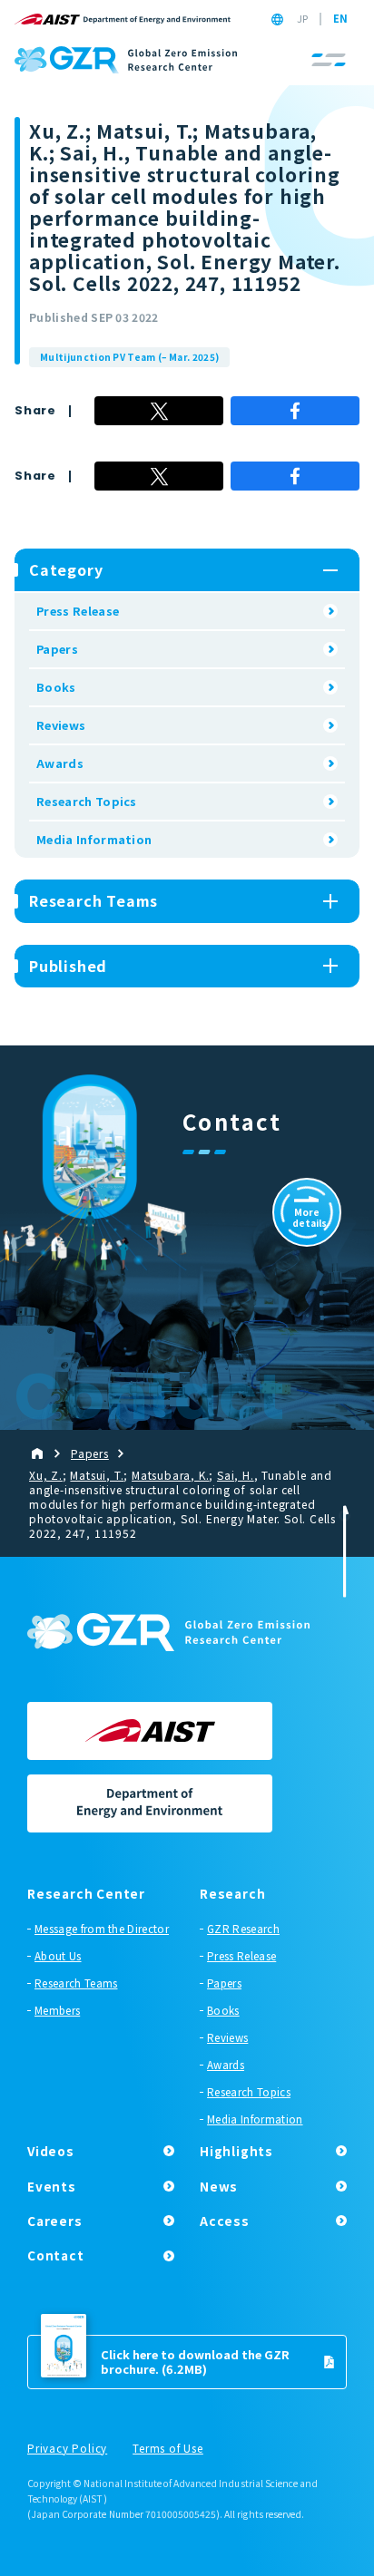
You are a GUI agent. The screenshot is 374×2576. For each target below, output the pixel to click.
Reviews (61, 725)
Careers (55, 2221)
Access (225, 2221)
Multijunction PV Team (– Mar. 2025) (129, 357)
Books (56, 687)
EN (340, 19)
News (219, 2186)
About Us (58, 1956)
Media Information (94, 839)
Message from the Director (102, 1929)
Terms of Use (168, 2449)
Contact (56, 2255)
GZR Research (243, 1929)
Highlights (236, 2151)
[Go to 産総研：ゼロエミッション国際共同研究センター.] (44, 1453)
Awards (60, 763)
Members (57, 2010)
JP (302, 19)
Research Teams (76, 1983)
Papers (57, 649)
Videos (51, 2151)
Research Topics (87, 801)
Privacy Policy (67, 2449)
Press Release (78, 611)
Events (52, 2186)
